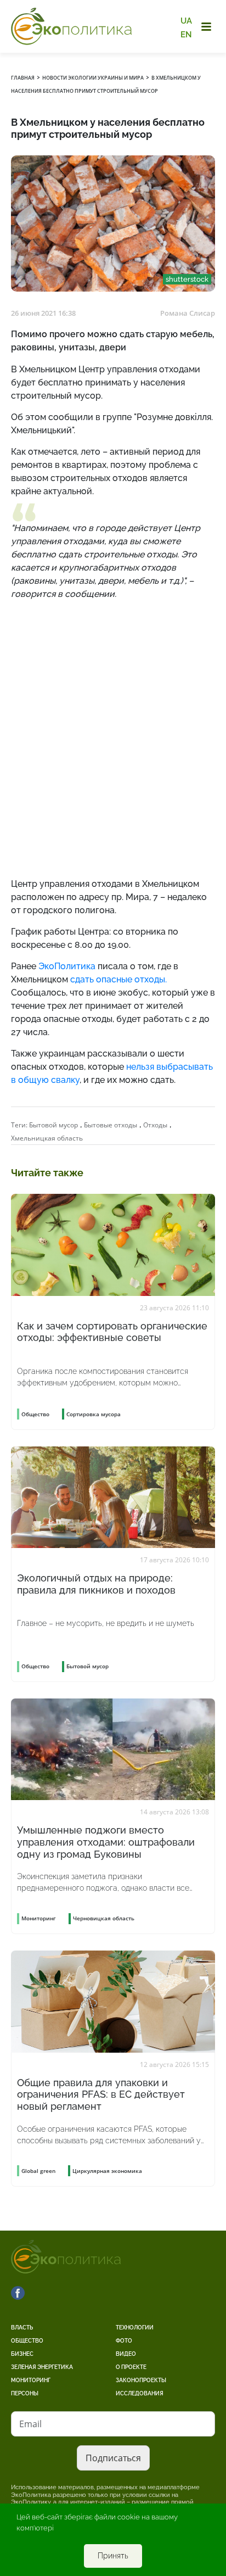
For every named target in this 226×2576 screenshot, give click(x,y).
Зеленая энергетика (42, 2367)
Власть (22, 2328)
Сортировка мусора (94, 1414)
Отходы (155, 1125)
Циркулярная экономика (107, 2171)
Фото (124, 2341)
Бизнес (22, 2354)
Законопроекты (141, 2380)
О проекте (131, 2367)
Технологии (135, 2328)
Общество (27, 2341)
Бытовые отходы (111, 1125)
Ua (186, 21)
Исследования (140, 2393)
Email (30, 2424)
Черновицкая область (104, 1918)
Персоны (25, 2393)
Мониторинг (31, 2380)
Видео (126, 2354)
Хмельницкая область (47, 1138)
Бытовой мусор (53, 1125)
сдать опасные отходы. (118, 979)
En (186, 34)
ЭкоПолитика (67, 966)
